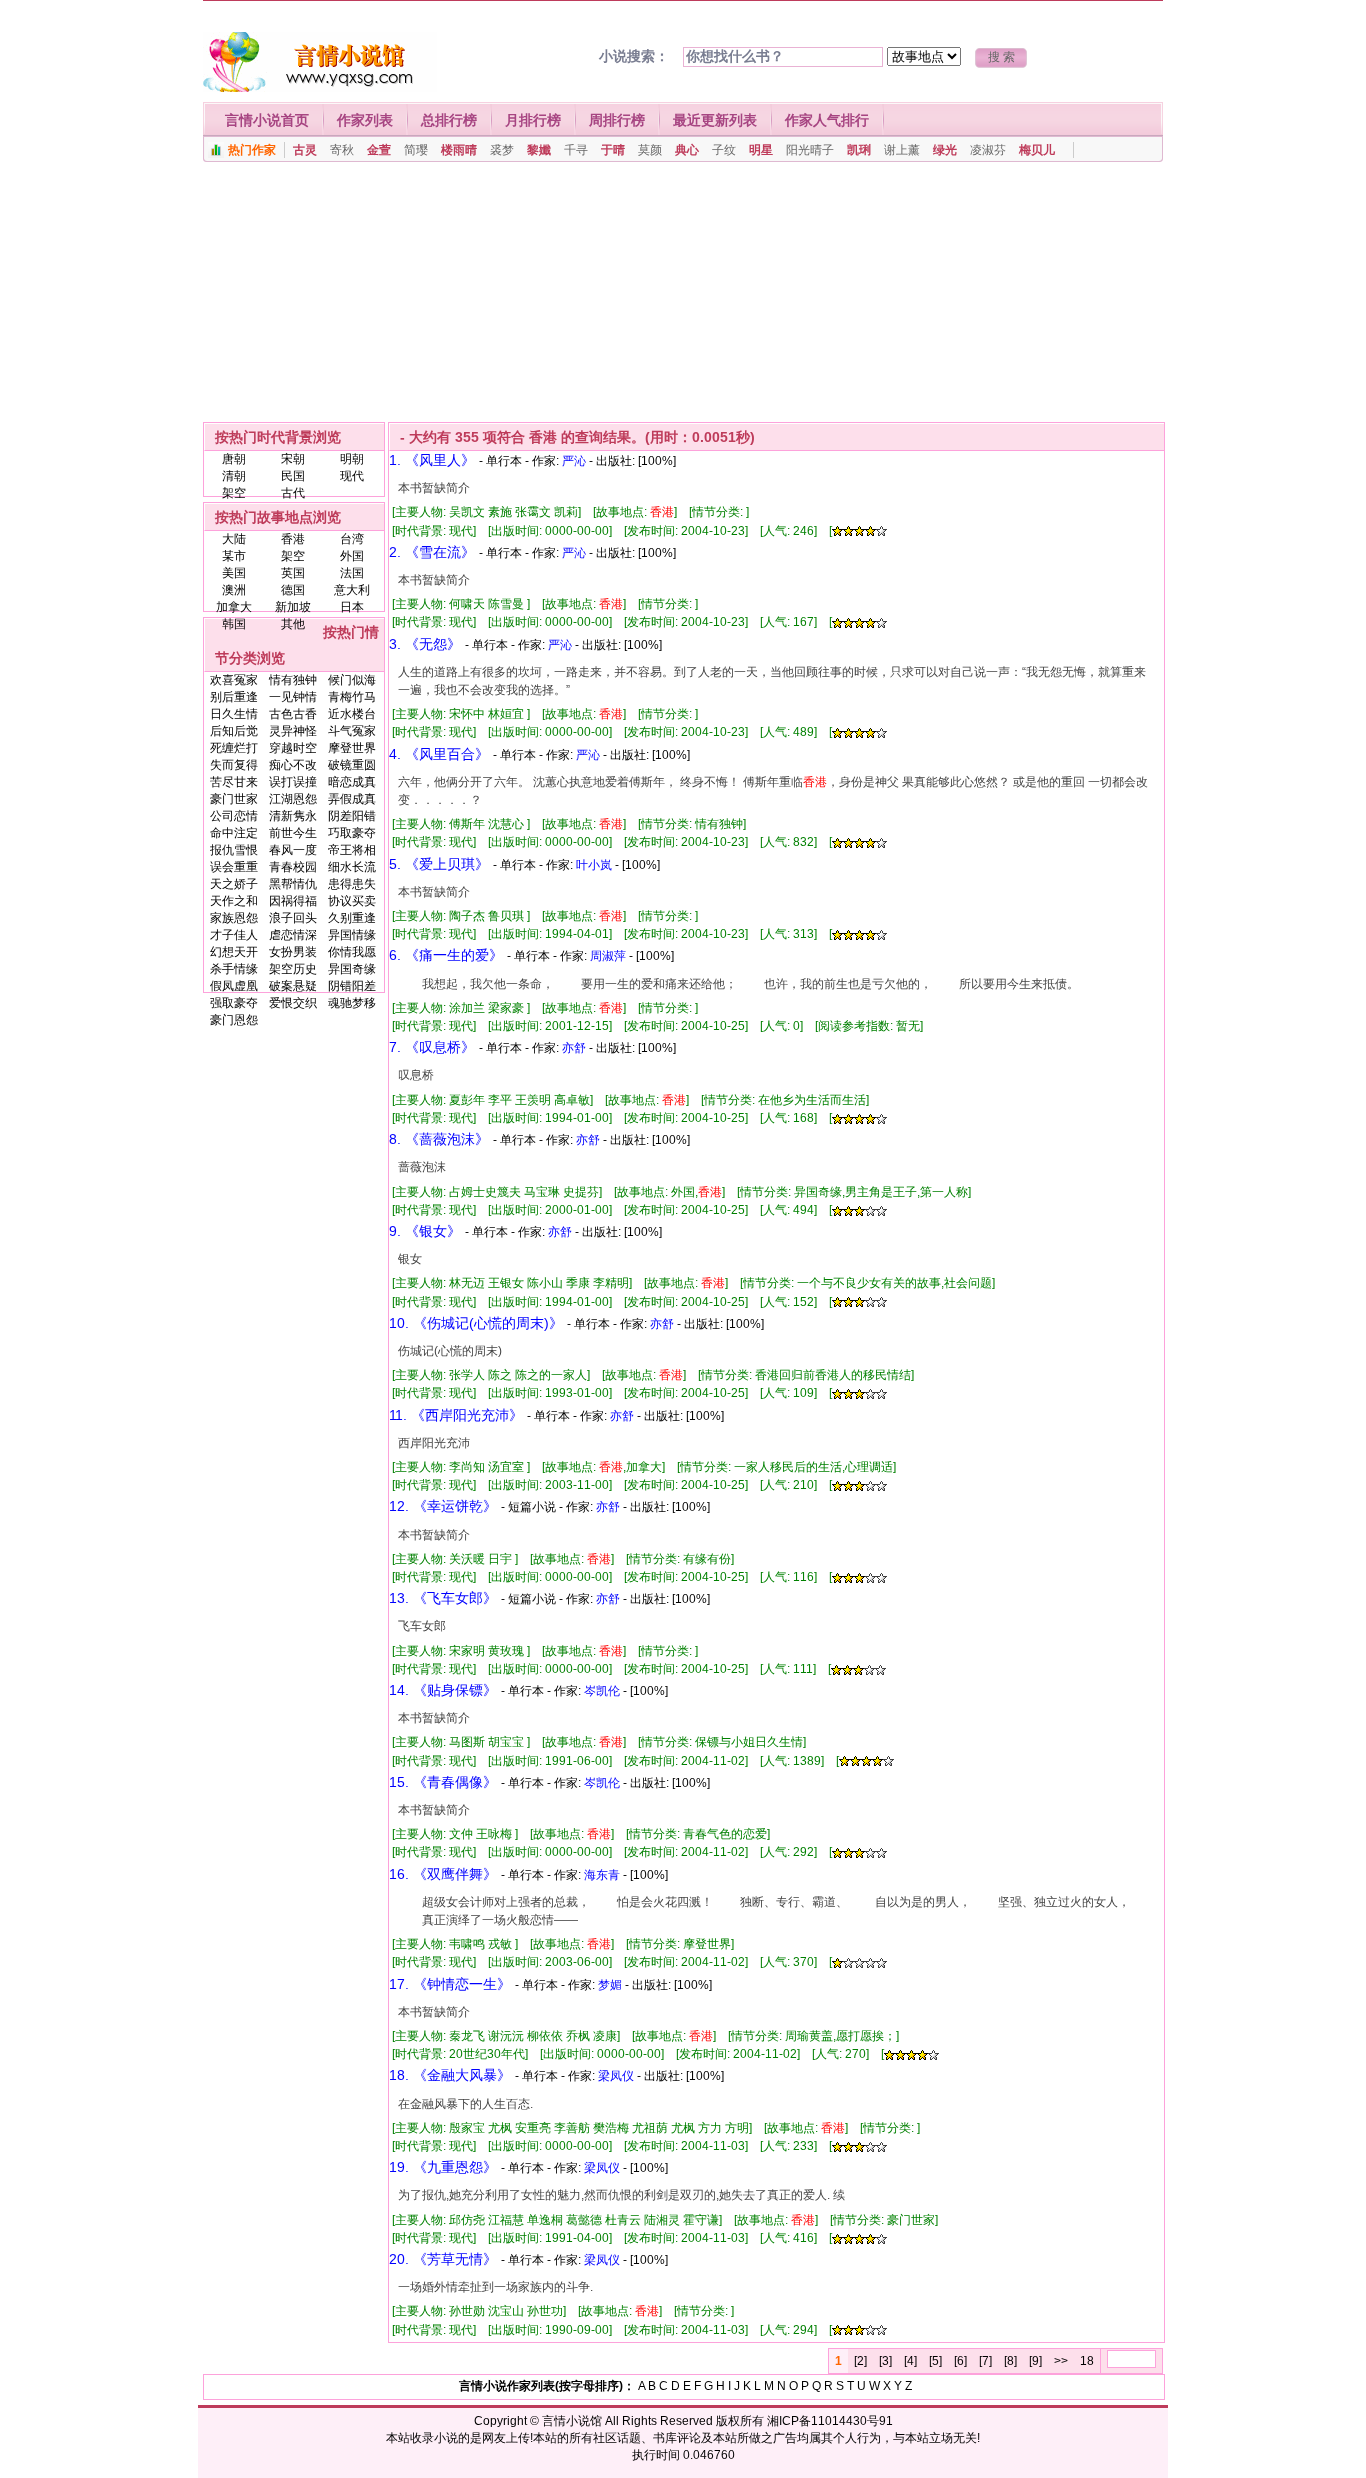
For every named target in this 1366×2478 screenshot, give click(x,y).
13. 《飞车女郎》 (443, 1598)
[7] (985, 2361)
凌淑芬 (988, 150)
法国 (352, 573)
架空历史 (293, 969)
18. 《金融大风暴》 (450, 2075)
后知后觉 (234, 731)
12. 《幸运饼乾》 (443, 1506)
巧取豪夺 (352, 833)
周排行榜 (617, 120)
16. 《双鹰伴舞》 (443, 1874)
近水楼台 (352, 714)
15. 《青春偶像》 (443, 1782)
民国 (293, 476)
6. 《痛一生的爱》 (446, 955)
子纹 (724, 150)
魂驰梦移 (352, 1003)
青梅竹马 (352, 697)
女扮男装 (293, 952)
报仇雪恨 (234, 850)
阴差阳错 (352, 816)
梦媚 (610, 1985)
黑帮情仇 (293, 884)
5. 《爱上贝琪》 (439, 864)
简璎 (416, 150)
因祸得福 (293, 901)
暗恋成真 (352, 782)
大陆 (234, 539)
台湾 (352, 539)
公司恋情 (234, 816)
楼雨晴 (459, 150)
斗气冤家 (352, 731)
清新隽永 (293, 816)
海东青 (602, 1875)
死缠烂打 (234, 748)
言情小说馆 (572, 2421)
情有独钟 (293, 680)
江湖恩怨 (293, 799)
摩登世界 (352, 748)
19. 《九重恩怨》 (443, 2167)
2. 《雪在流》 (432, 552)
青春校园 (293, 867)
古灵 (305, 150)
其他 (293, 624)
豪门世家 (234, 799)
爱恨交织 (293, 1003)
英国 (293, 573)
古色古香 (293, 714)
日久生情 (234, 714)
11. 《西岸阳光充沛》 (456, 1415)
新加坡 (293, 607)
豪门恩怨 (234, 1020)
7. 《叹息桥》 (432, 1047)
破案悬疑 (293, 986)
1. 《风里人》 (432, 460)
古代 (293, 493)
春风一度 (293, 850)
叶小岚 (594, 865)
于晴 (613, 150)
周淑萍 (608, 956)
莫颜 (650, 150)
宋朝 (293, 459)
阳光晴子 (810, 150)
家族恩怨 (234, 918)
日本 (352, 607)
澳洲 (234, 590)
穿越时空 (293, 748)
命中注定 (234, 833)
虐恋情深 (293, 935)
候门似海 (352, 680)
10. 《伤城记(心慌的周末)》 (476, 1323)
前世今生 (293, 833)
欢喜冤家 (234, 680)
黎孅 (539, 150)
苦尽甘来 (234, 782)
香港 (293, 539)
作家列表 (365, 120)
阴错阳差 (352, 986)
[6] (960, 2361)
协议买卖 (352, 901)
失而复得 (234, 765)
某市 (234, 556)
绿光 (945, 150)
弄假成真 (352, 799)
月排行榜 (533, 120)
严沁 (574, 461)
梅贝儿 (1037, 150)
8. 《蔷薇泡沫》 (439, 1139)
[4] (910, 2361)
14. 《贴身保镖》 (443, 1690)
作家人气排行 (827, 120)
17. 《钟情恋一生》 (450, 1984)
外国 (352, 556)
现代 (352, 476)
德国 (293, 590)
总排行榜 (449, 120)
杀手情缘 (234, 969)
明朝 (352, 459)
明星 (761, 150)
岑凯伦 (602, 1691)
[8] (1010, 2361)
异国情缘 (352, 935)
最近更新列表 (715, 120)
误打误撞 (293, 782)
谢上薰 (902, 150)
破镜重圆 (352, 765)
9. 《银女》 (425, 1231)
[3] (885, 2361)
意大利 (352, 590)
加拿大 (234, 607)
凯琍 (859, 150)
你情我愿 (352, 952)
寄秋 (342, 150)
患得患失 (352, 884)
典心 (687, 150)
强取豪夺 (234, 1003)
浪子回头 (293, 918)
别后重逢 (234, 697)
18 (1087, 2361)
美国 (234, 573)
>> (1061, 2361)
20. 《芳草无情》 (443, 2259)
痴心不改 (293, 765)
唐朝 (234, 459)
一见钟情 (293, 697)
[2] (860, 2361)
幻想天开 (234, 952)
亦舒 (574, 1048)
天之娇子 (234, 884)
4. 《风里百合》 (439, 754)
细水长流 (352, 867)
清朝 (234, 476)
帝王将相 (352, 850)
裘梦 (502, 150)
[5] (935, 2361)
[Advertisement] (683, 297)
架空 (234, 493)
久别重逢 (352, 918)
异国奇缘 (352, 969)
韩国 (234, 624)
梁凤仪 (616, 2076)
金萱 (379, 150)
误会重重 (234, 867)
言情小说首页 (267, 120)
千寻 (576, 150)
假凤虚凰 (234, 986)
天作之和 (234, 901)
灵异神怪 (293, 731)
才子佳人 (234, 935)
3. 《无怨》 (425, 644)
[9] (1035, 2361)
